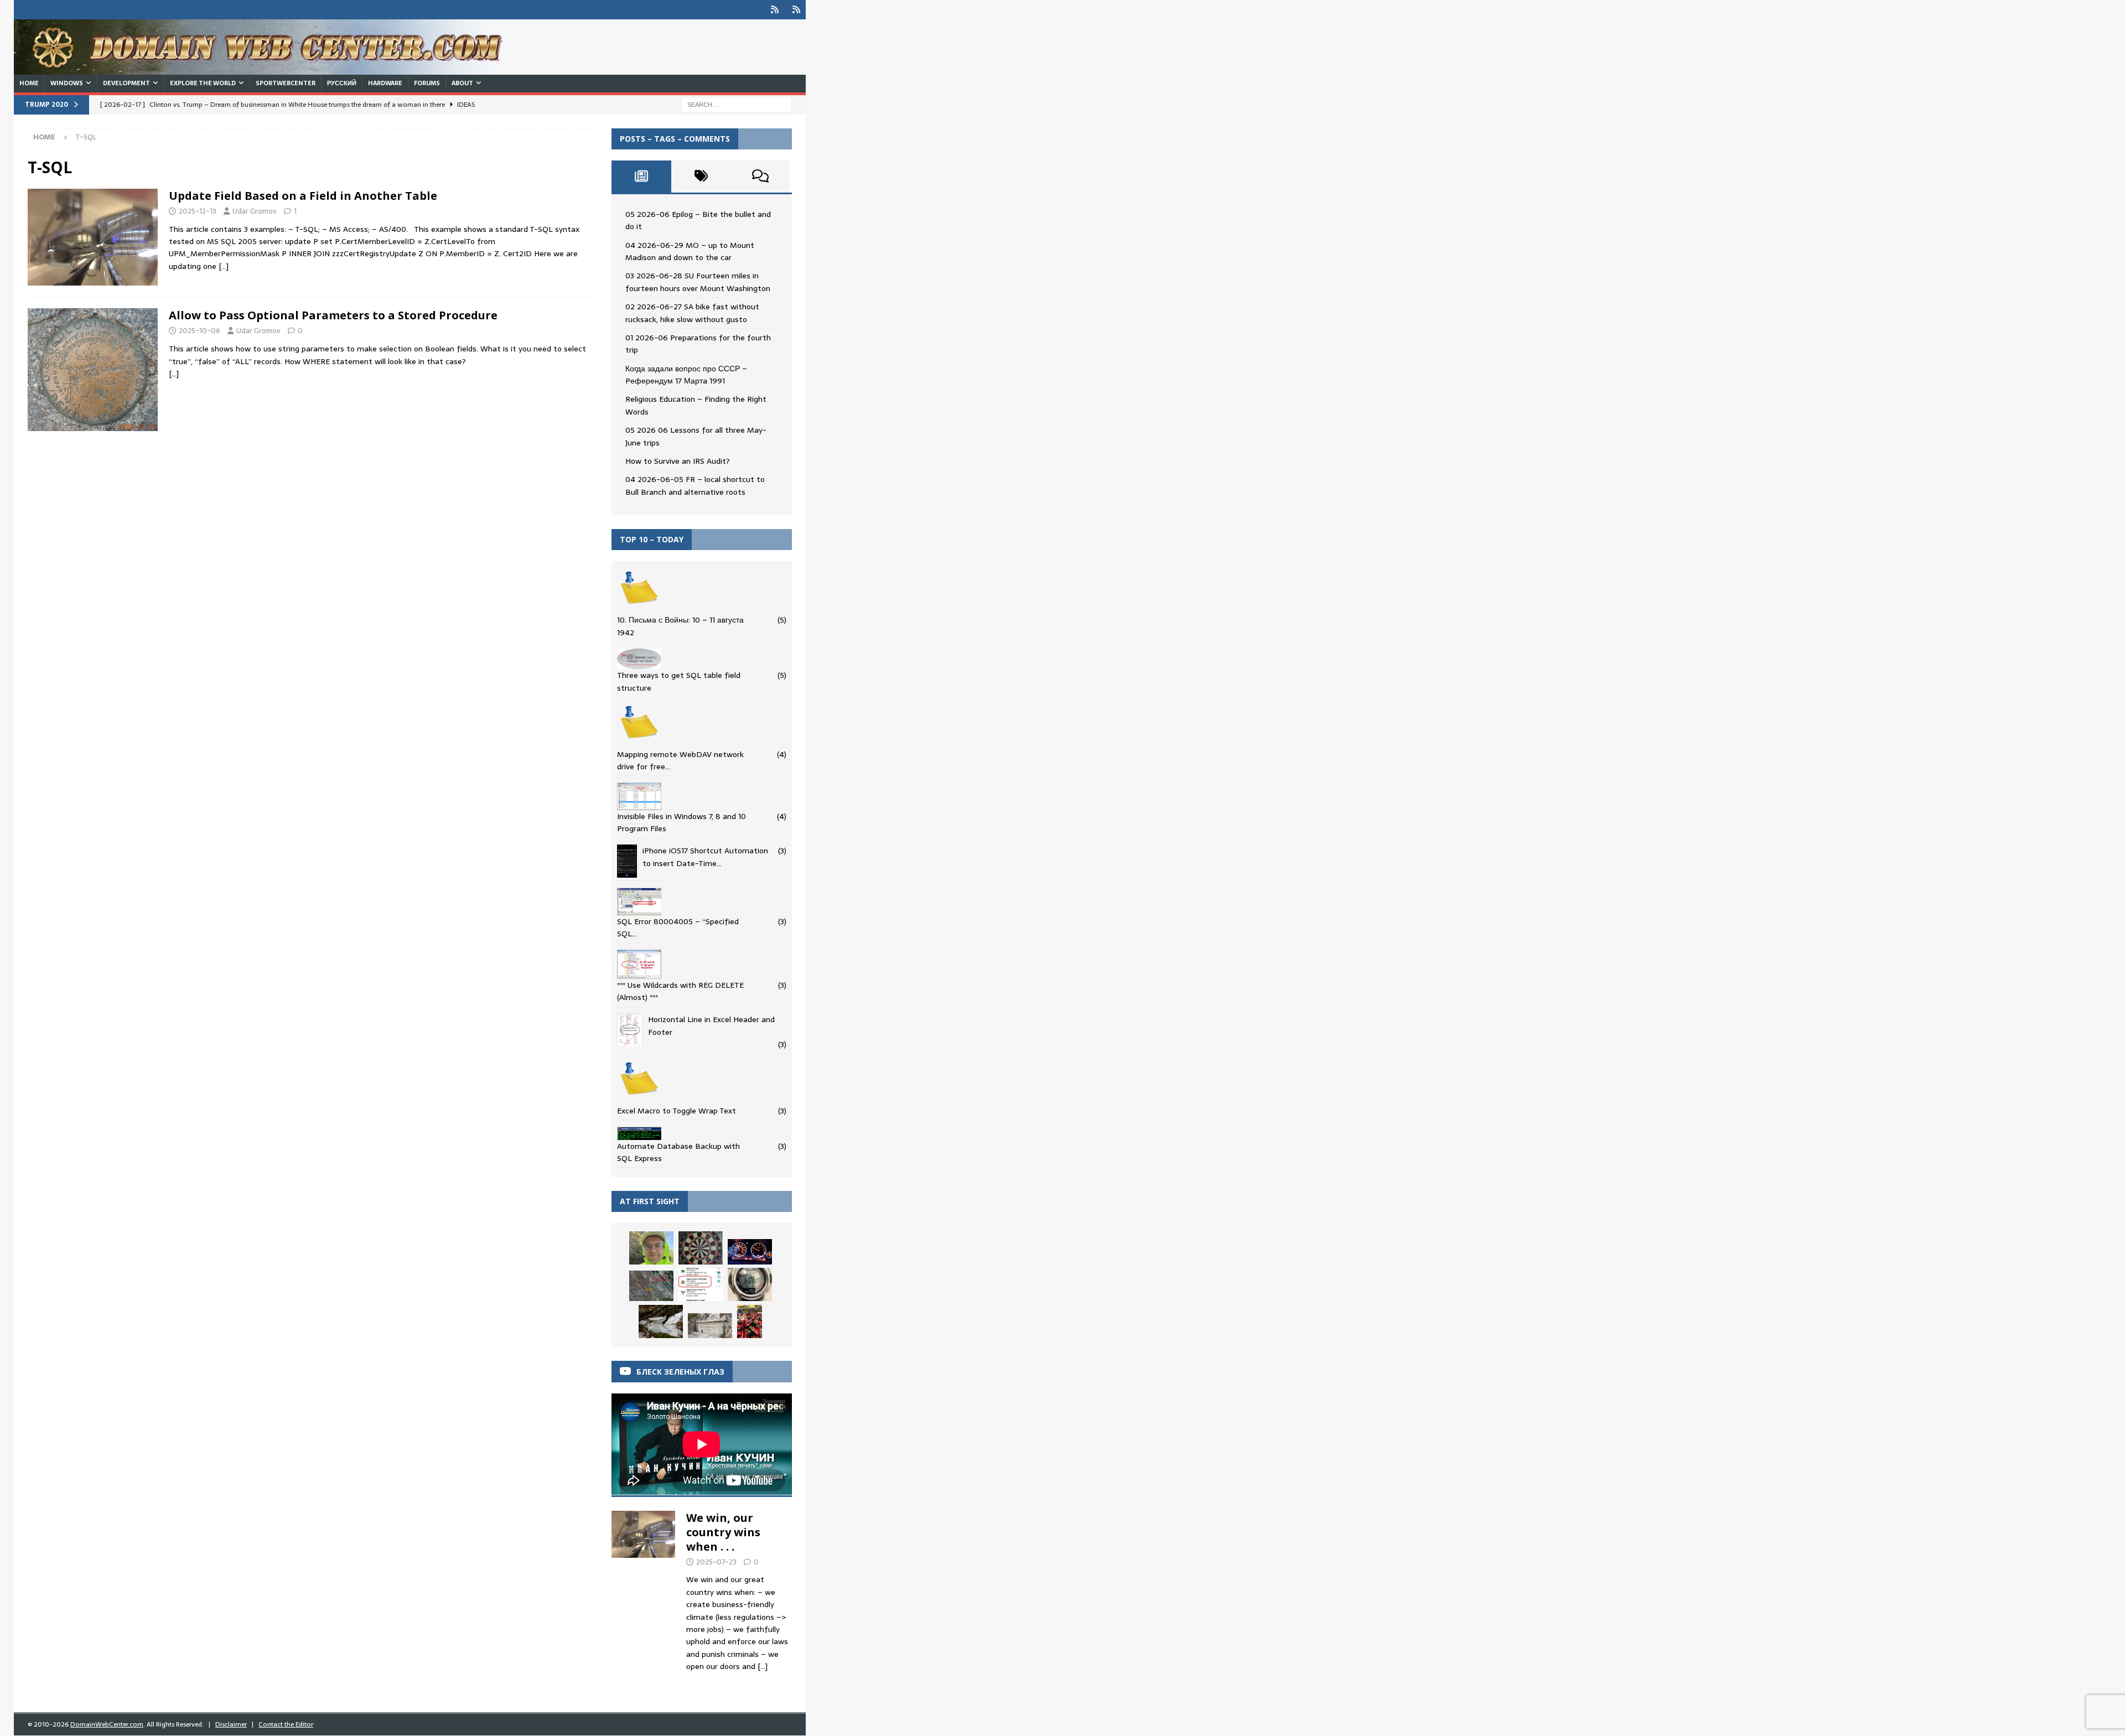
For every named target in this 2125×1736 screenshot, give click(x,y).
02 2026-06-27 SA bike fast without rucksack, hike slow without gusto (692, 313)
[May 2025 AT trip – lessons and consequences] (701, 1284)
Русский (342, 83)
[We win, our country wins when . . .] (643, 1589)
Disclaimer (231, 1724)
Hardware (385, 83)
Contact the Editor (286, 1724)
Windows (67, 83)
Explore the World (203, 83)
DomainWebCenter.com (107, 1724)
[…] (224, 266)
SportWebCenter (286, 83)
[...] (763, 1666)
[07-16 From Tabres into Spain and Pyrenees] (750, 1322)
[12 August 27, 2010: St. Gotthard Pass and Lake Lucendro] (710, 1326)
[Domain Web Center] (271, 69)
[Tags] (701, 177)
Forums (427, 83)
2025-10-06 (199, 331)
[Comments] (760, 177)
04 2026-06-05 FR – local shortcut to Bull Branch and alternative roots (695, 485)
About (462, 83)
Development (126, 83)
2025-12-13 (198, 211)
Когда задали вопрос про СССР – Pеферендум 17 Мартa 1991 (686, 375)
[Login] (774, 10)
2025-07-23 (716, 1562)
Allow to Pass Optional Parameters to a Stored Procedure (333, 315)
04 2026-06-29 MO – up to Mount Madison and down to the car (690, 251)
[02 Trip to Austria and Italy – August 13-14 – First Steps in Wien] (651, 1286)
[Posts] (641, 177)
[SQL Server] (93, 237)
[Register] (796, 10)
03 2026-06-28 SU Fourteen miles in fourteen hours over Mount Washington (698, 282)
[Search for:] (737, 104)
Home (29, 83)
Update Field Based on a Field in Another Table (303, 196)
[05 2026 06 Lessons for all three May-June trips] (750, 1284)
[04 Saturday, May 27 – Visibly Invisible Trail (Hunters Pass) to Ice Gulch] (661, 1322)
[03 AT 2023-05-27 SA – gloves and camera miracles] (651, 1248)
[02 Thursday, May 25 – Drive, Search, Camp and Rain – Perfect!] (750, 1252)
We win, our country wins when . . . (723, 1532)
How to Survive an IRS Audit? (678, 461)
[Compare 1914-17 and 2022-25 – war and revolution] (701, 1248)
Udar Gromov (255, 211)
